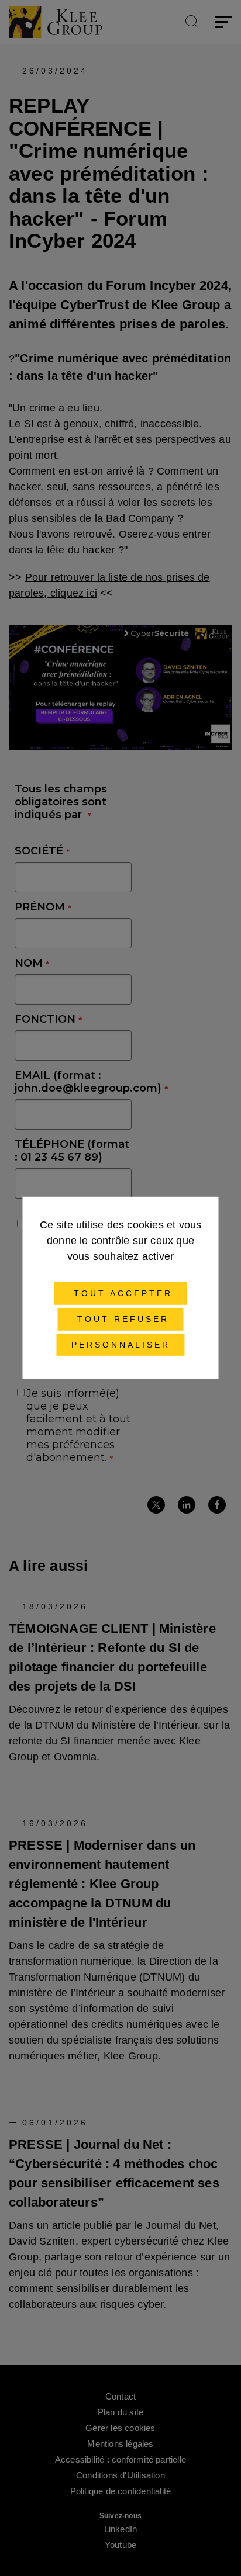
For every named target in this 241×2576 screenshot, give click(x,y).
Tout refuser (121, 1319)
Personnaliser (121, 1344)
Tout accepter (121, 1293)
